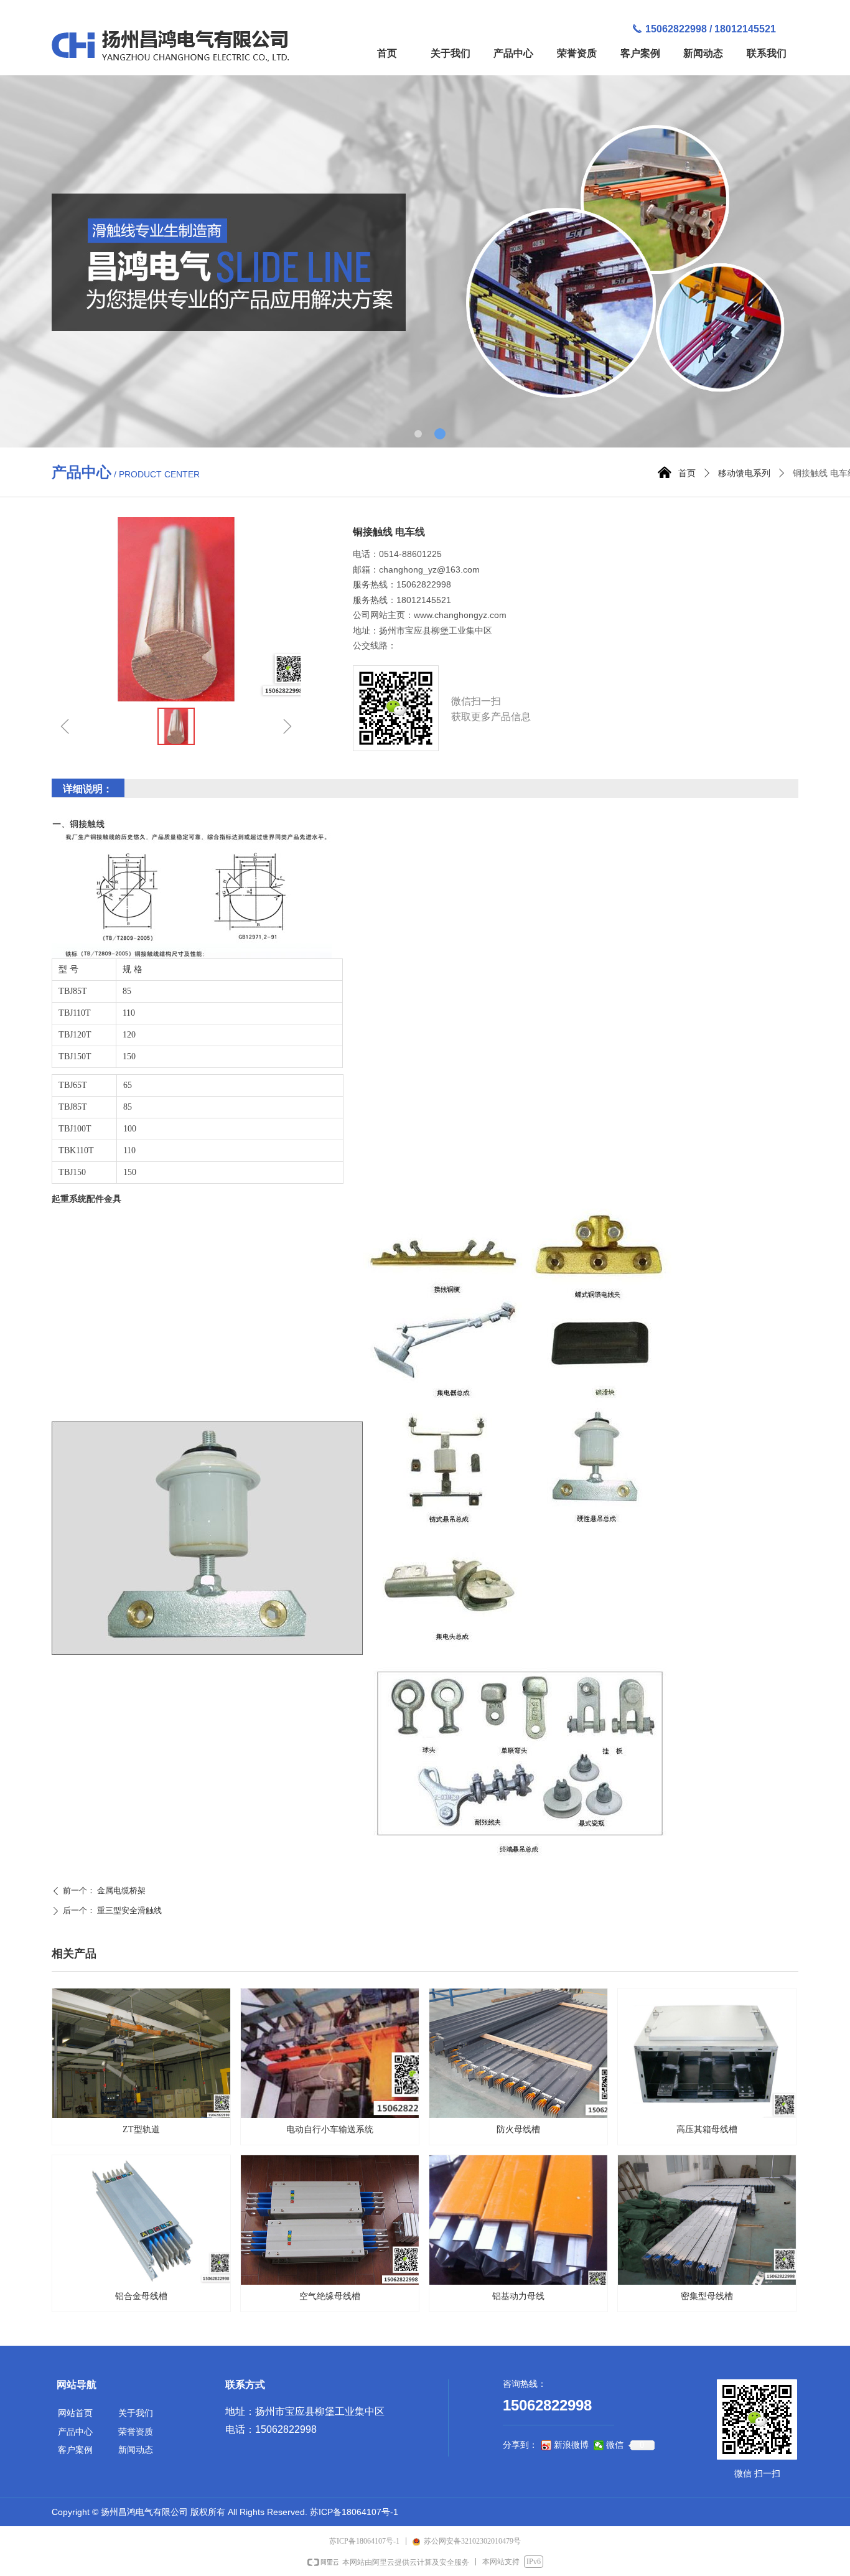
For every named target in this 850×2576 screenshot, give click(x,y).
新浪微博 (571, 2445)
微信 (615, 2445)
